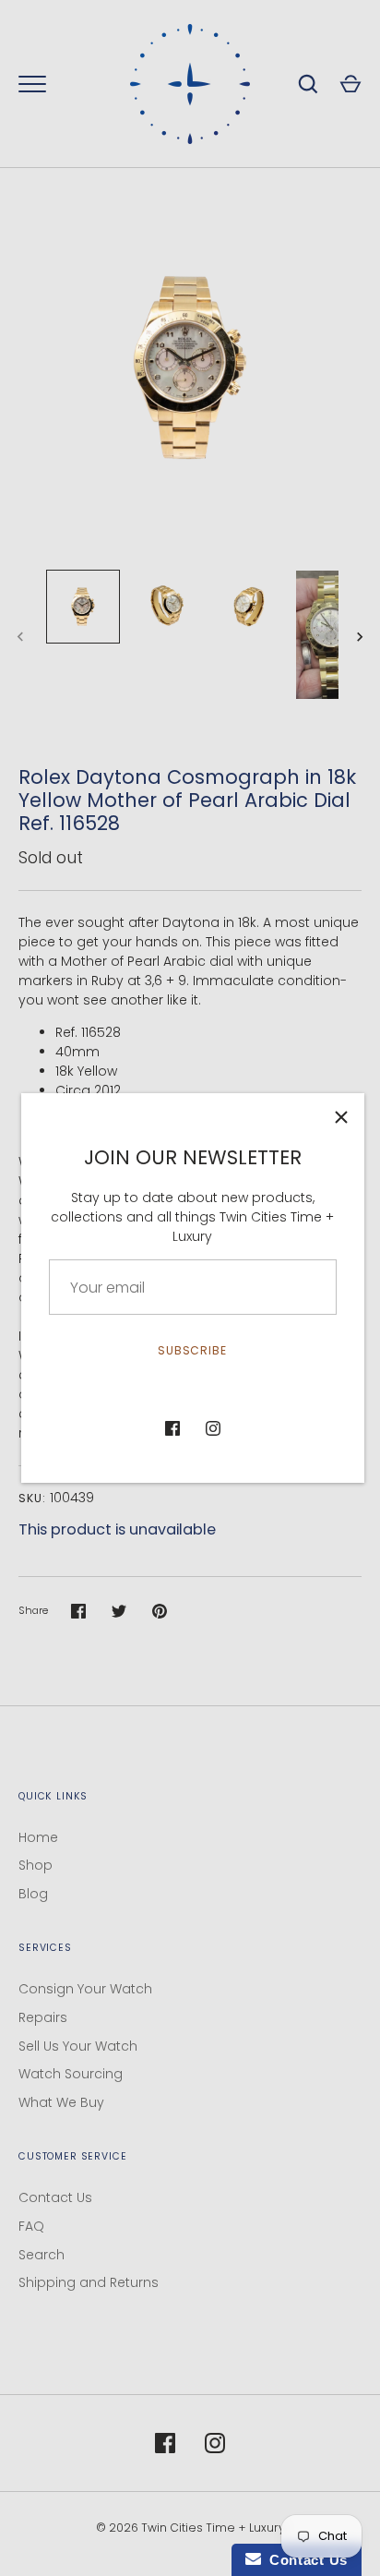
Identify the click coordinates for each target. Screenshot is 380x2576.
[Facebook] (172, 1428)
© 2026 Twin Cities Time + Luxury (190, 2528)
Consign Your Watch (85, 1989)
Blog (33, 1894)
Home (38, 1837)
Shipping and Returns (89, 2282)
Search (42, 2255)
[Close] (341, 1116)
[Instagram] (213, 1428)
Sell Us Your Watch (78, 2046)
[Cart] (350, 84)
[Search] (308, 84)
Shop (36, 1865)
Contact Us (55, 2197)
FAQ (31, 2226)
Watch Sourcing (71, 2074)
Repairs (43, 2017)
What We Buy (61, 2102)
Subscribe (193, 1350)
